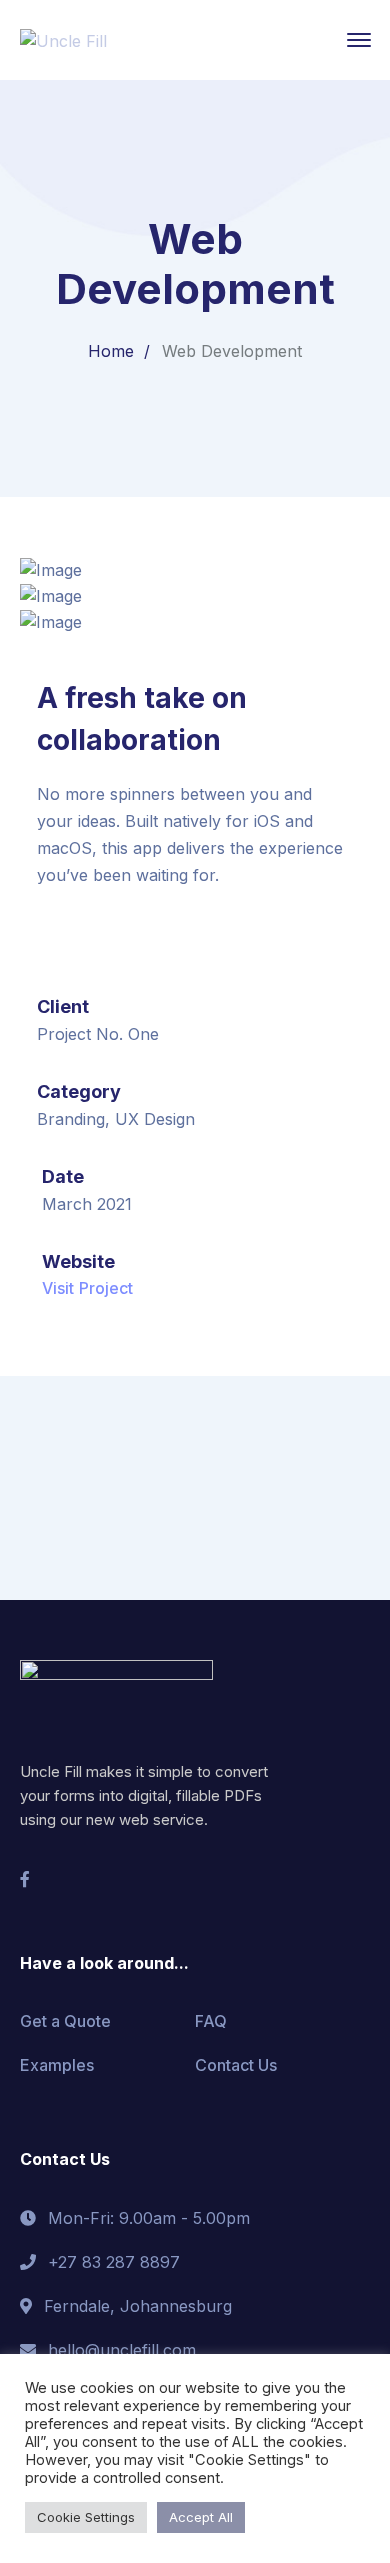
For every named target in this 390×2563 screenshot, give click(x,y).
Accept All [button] (201, 2517)
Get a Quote (65, 2021)
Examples (57, 2065)
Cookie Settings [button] (86, 2517)
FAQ (211, 2021)
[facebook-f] (25, 1879)
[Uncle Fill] (63, 39)
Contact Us (236, 2065)
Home (111, 351)
